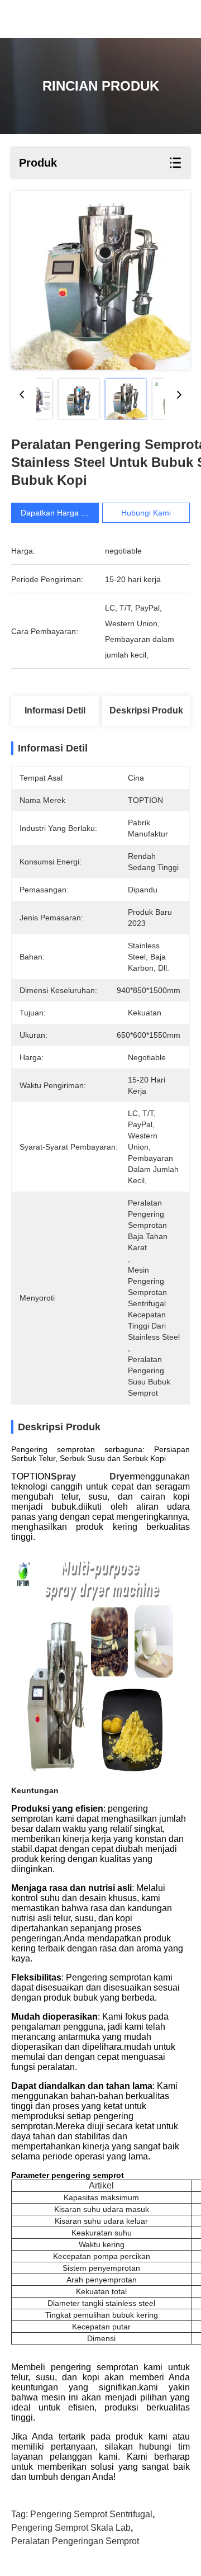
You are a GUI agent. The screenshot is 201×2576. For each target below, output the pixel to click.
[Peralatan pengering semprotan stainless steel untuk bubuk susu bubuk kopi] (100, 280)
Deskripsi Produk (146, 710)
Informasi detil (55, 710)
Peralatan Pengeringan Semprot (75, 2541)
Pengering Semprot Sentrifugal (91, 2514)
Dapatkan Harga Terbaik (64, 513)
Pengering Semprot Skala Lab (71, 2528)
